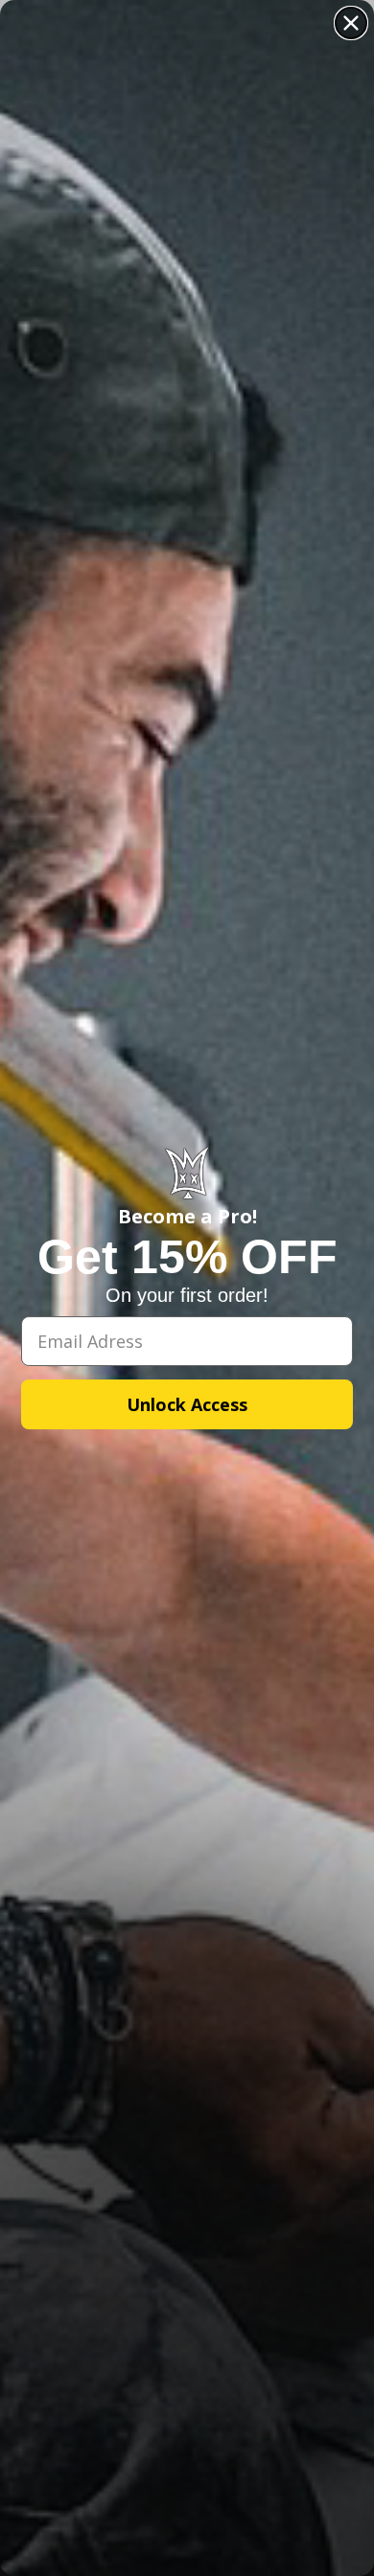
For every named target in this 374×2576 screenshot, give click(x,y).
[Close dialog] (351, 23)
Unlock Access (187, 1404)
